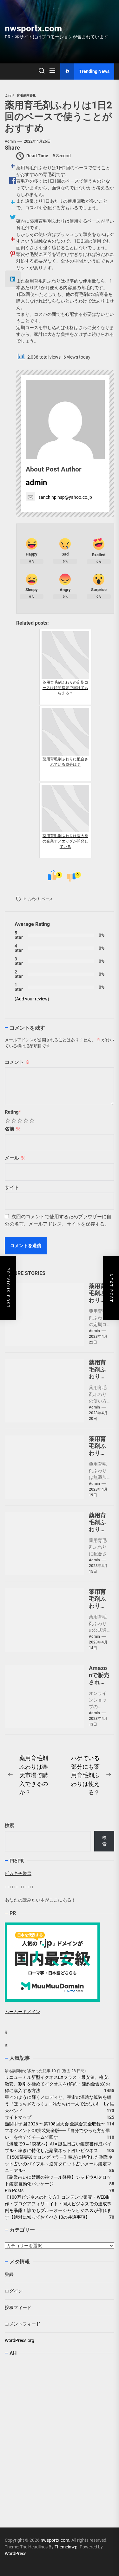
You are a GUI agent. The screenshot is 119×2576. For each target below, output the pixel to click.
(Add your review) (32, 999)
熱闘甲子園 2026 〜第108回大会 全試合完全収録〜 (55, 2124)
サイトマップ (18, 2117)
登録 (9, 2274)
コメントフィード (23, 2324)
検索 (10, 1825)
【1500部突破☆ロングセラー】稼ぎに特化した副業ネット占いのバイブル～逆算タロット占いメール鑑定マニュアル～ (59, 2164)
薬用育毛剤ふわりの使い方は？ (97, 1376)
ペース (47, 899)
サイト (12, 1187)
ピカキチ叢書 (18, 1873)
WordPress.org (20, 2340)
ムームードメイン (23, 2012)
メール (15, 1158)
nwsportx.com (33, 28)
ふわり (34, 899)
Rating (13, 1112)
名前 (13, 1129)
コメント (17, 1062)
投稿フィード (18, 2307)
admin (10, 141)
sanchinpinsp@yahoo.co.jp (65, 497)
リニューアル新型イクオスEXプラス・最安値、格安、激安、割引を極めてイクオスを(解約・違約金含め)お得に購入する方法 (59, 2084)
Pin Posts (14, 2190)
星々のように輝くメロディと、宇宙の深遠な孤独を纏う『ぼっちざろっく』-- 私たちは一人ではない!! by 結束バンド (60, 2104)
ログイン (14, 2291)
